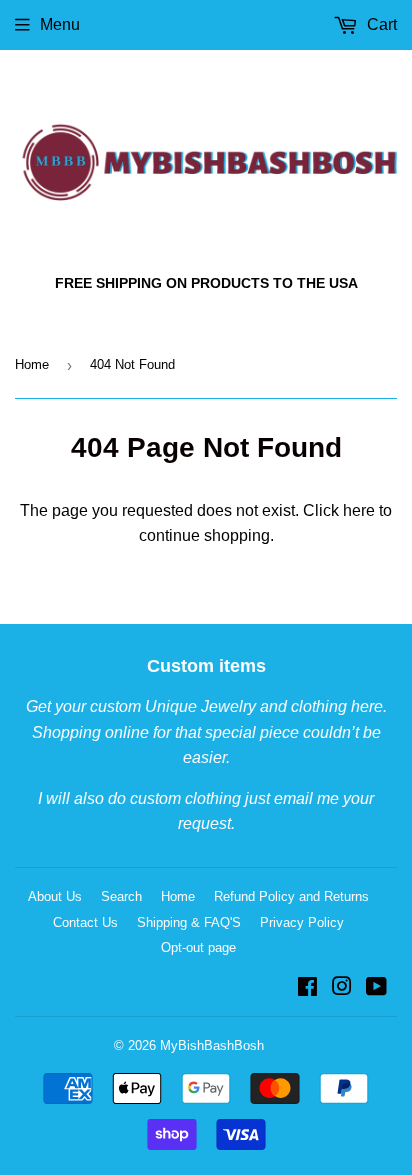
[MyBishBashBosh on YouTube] (376, 988)
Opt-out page (198, 947)
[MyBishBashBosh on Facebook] (307, 988)
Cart (380, 24)
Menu (60, 24)
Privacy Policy (302, 922)
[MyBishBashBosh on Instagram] (342, 988)
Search (121, 896)
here (359, 510)
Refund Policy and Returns (291, 896)
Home (32, 364)
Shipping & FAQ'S (189, 922)
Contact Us (85, 922)
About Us (55, 896)
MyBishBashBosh (212, 1045)
